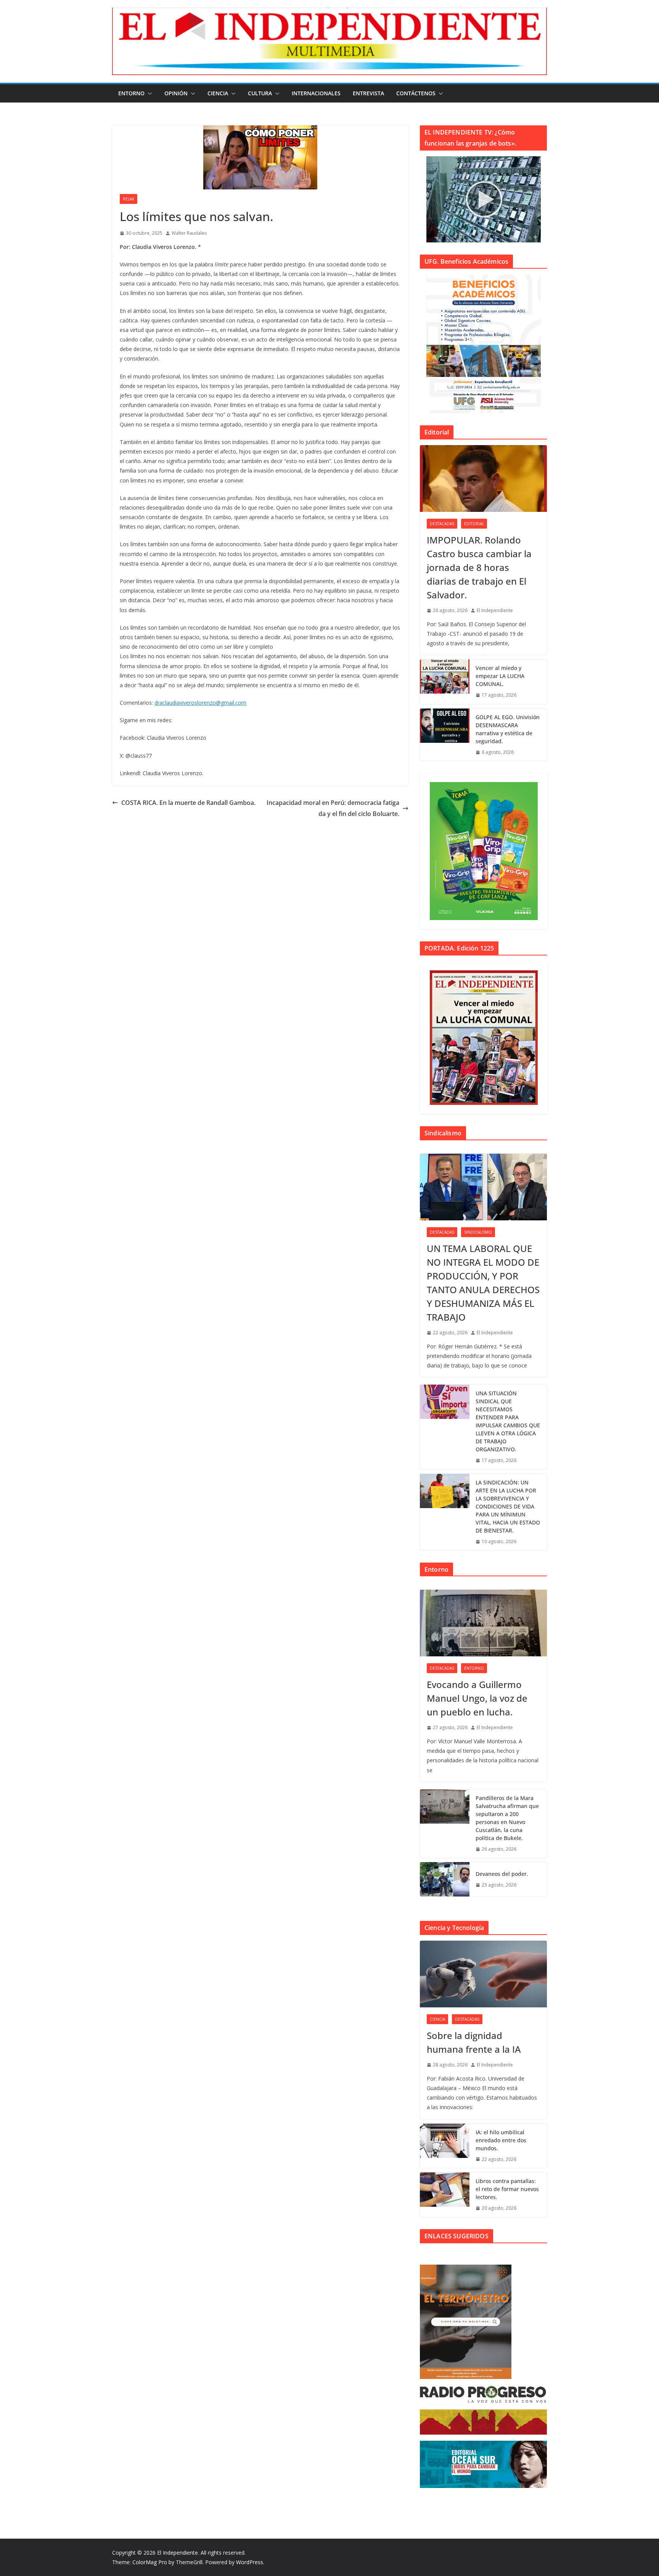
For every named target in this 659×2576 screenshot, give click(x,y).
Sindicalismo (478, 1232)
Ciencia (218, 93)
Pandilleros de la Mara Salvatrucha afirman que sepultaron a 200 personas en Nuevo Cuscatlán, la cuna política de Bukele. (507, 1818)
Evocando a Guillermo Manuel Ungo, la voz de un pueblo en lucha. (477, 1698)
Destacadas (442, 524)
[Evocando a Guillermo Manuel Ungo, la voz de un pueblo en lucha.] (483, 1623)
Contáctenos (416, 93)
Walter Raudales (189, 233)
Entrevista (368, 93)
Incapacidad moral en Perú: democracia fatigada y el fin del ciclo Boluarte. (333, 808)
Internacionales (316, 93)
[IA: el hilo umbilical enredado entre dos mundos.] (445, 2146)
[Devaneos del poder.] (445, 1879)
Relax (129, 199)
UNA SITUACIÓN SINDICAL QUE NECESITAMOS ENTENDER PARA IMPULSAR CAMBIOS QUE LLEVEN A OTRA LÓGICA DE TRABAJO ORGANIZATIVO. (508, 1421)
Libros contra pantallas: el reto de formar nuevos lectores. (507, 2189)
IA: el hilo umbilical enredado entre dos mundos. (501, 2140)
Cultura (260, 93)
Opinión (176, 93)
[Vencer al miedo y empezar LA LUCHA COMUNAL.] (445, 682)
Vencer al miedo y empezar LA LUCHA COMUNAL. (500, 676)
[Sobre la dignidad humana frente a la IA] (483, 1974)
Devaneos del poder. (502, 1874)
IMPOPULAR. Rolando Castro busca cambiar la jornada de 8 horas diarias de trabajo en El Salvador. (479, 567)
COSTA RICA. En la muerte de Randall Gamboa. (188, 803)
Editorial (474, 524)
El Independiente (495, 610)
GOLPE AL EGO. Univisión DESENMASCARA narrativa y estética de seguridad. (508, 729)
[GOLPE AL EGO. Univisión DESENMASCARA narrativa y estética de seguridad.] (445, 735)
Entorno (131, 93)
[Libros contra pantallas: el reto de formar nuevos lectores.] (445, 2195)
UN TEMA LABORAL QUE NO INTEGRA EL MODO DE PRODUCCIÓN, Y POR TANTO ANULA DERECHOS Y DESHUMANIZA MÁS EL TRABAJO (483, 1283)
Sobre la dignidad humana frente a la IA (474, 2042)
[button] (148, 93)
